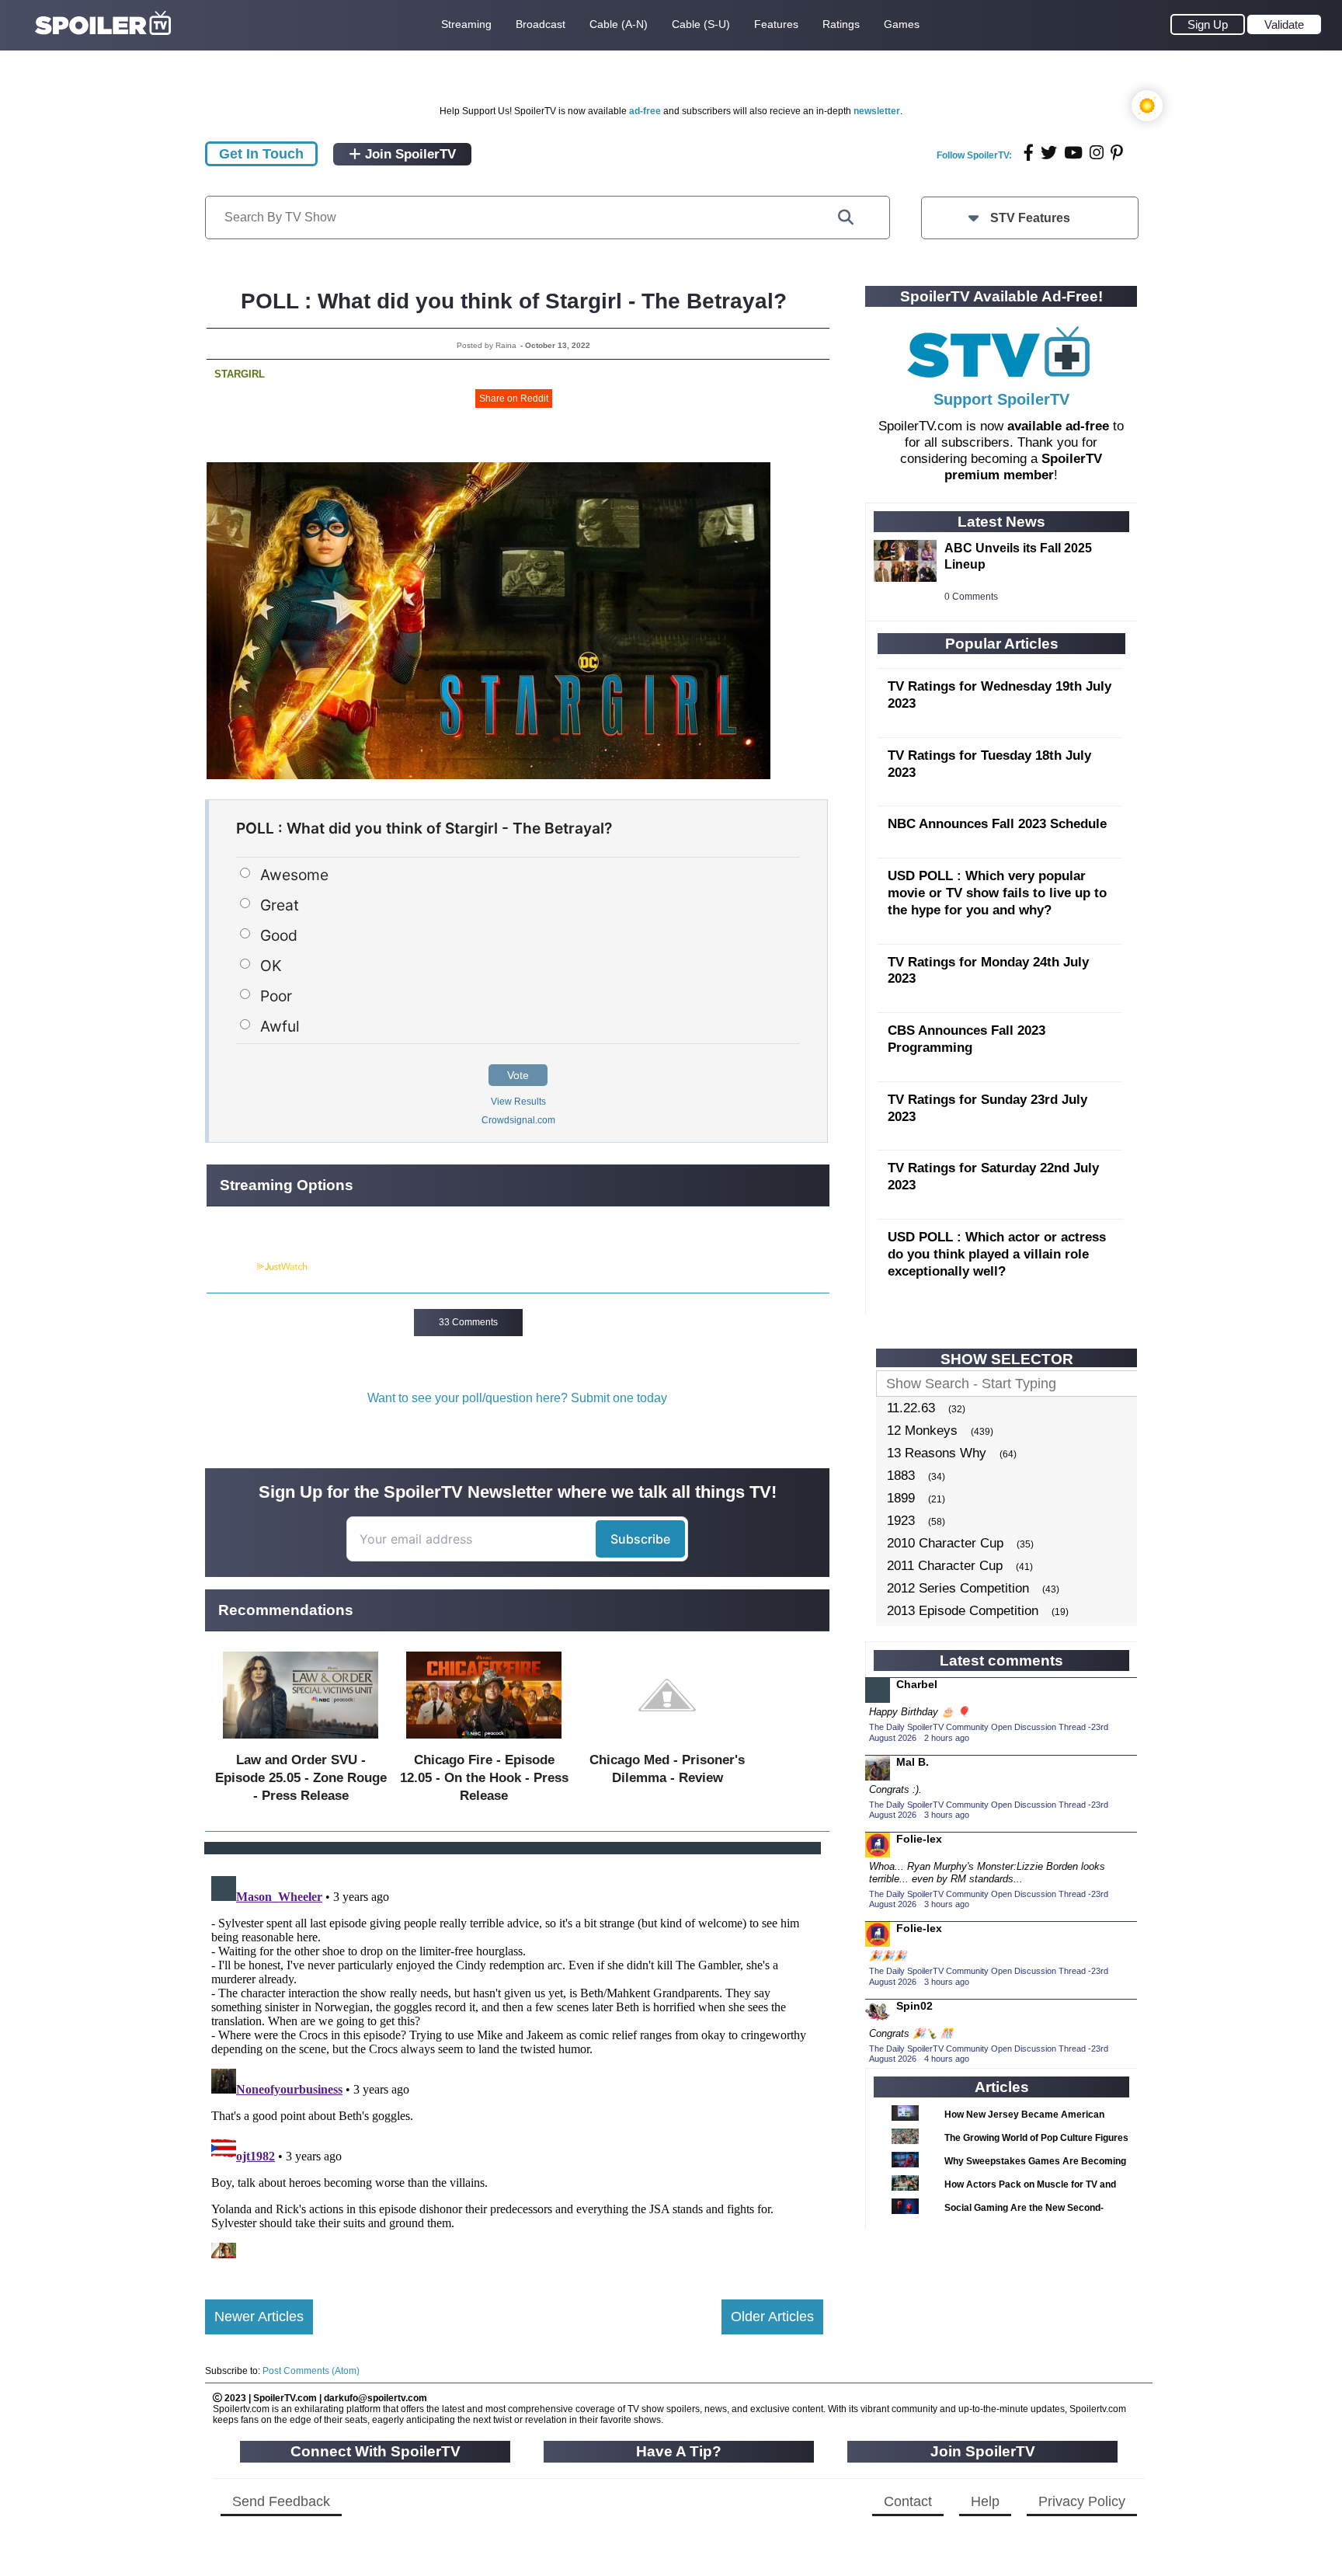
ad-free (645, 111)
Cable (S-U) (701, 24)
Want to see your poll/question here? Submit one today (517, 1398)
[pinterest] (1117, 153)
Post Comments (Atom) (311, 2371)
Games (902, 24)
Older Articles (772, 2317)
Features (776, 24)
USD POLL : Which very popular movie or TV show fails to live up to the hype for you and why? (997, 893)
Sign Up (1208, 24)
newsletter (877, 111)
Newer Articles (259, 2317)
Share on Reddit (514, 399)
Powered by (231, 1267)
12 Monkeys (922, 1431)
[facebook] (1029, 153)
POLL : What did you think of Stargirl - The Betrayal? (514, 301)
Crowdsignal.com (518, 1120)
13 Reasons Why (937, 1453)
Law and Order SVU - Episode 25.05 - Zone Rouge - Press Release (301, 1778)
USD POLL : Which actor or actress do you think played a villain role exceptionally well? (997, 1254)
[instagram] (1097, 153)
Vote (518, 1075)
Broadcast (541, 24)
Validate (1284, 24)
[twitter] (1049, 153)
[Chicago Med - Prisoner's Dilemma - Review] (667, 1742)
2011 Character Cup (945, 1566)
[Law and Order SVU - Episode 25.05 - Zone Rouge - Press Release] (301, 1742)
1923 (901, 1521)
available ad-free (1058, 426)
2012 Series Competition (958, 1588)
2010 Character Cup (945, 1543)
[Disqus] (514, 2064)
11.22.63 (911, 1408)
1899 (901, 1498)
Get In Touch (261, 154)
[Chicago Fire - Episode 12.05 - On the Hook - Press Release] (484, 1742)
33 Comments (468, 1322)
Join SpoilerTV (409, 154)
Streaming (466, 24)
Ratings (841, 24)
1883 (901, 1476)
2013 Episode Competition (963, 1611)
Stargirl (240, 374)
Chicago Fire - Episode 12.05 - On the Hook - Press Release (484, 1778)
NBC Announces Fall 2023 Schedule (997, 824)
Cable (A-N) (619, 24)
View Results (518, 1102)
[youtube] (1073, 153)
